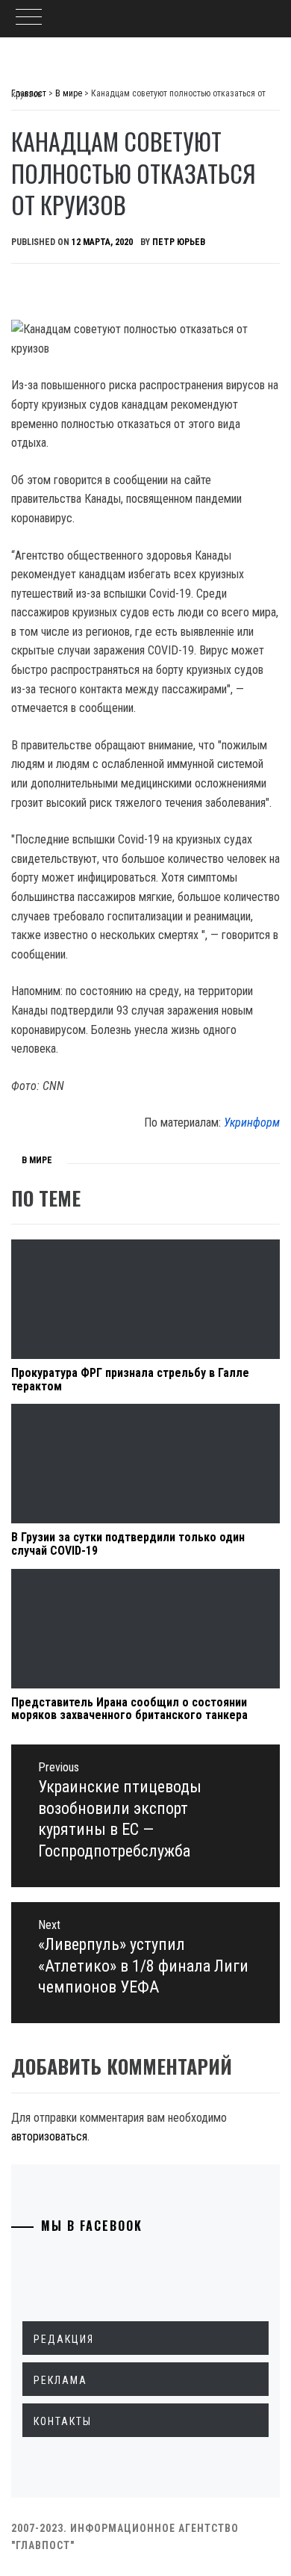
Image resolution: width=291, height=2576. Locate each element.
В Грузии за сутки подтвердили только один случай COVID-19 (128, 1544)
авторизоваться (49, 2136)
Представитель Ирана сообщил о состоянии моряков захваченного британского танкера (129, 1709)
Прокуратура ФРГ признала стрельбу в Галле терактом (130, 1380)
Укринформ (252, 1123)
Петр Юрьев (179, 242)
